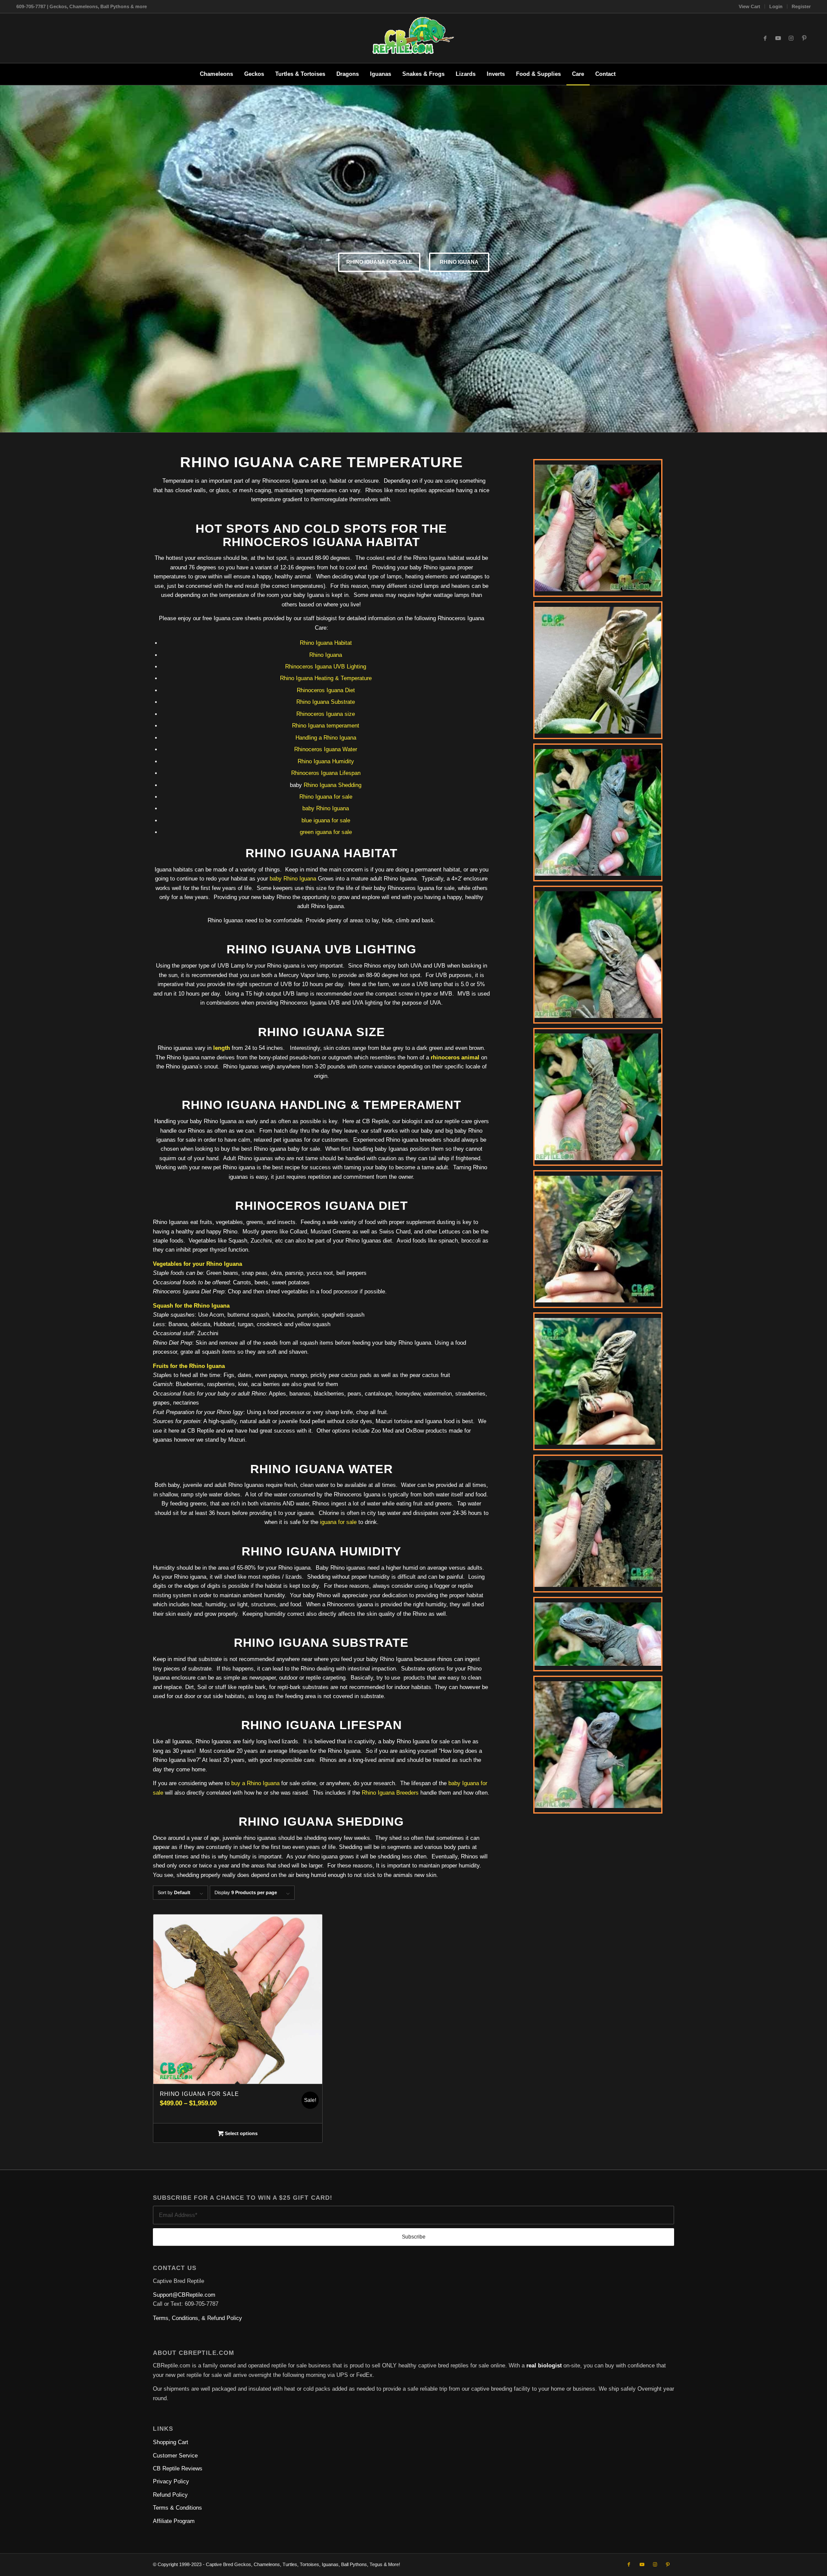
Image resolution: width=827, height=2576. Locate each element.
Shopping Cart (171, 2442)
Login (776, 6)
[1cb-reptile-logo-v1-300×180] (413, 38)
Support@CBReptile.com (184, 2295)
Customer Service (175, 2456)
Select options (241, 2133)
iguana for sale (338, 1522)
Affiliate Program (174, 2521)
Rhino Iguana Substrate (326, 702)
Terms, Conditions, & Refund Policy (197, 2318)
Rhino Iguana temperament (326, 726)
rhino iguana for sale (379, 262)
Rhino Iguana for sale (326, 797)
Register (801, 6)
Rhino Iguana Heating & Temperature (326, 678)
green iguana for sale (326, 832)
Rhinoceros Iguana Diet (326, 690)
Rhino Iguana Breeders (390, 1793)
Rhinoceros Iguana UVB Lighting (326, 667)
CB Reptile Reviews (178, 2468)
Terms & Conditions (177, 2508)
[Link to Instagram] (791, 38)
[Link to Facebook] (765, 38)
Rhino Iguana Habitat (326, 643)
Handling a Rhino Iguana (326, 738)
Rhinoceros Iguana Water (326, 749)
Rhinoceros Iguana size (326, 714)
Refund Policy (170, 2495)
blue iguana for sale (326, 820)
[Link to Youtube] (778, 38)
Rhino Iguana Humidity (326, 761)
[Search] (627, 74)
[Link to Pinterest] (804, 38)
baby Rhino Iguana (326, 808)
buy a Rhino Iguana (255, 1783)
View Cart (749, 6)
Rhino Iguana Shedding (333, 785)
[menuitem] (750, 6)
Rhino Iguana (459, 262)
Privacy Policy (171, 2481)
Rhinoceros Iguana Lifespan (326, 773)
